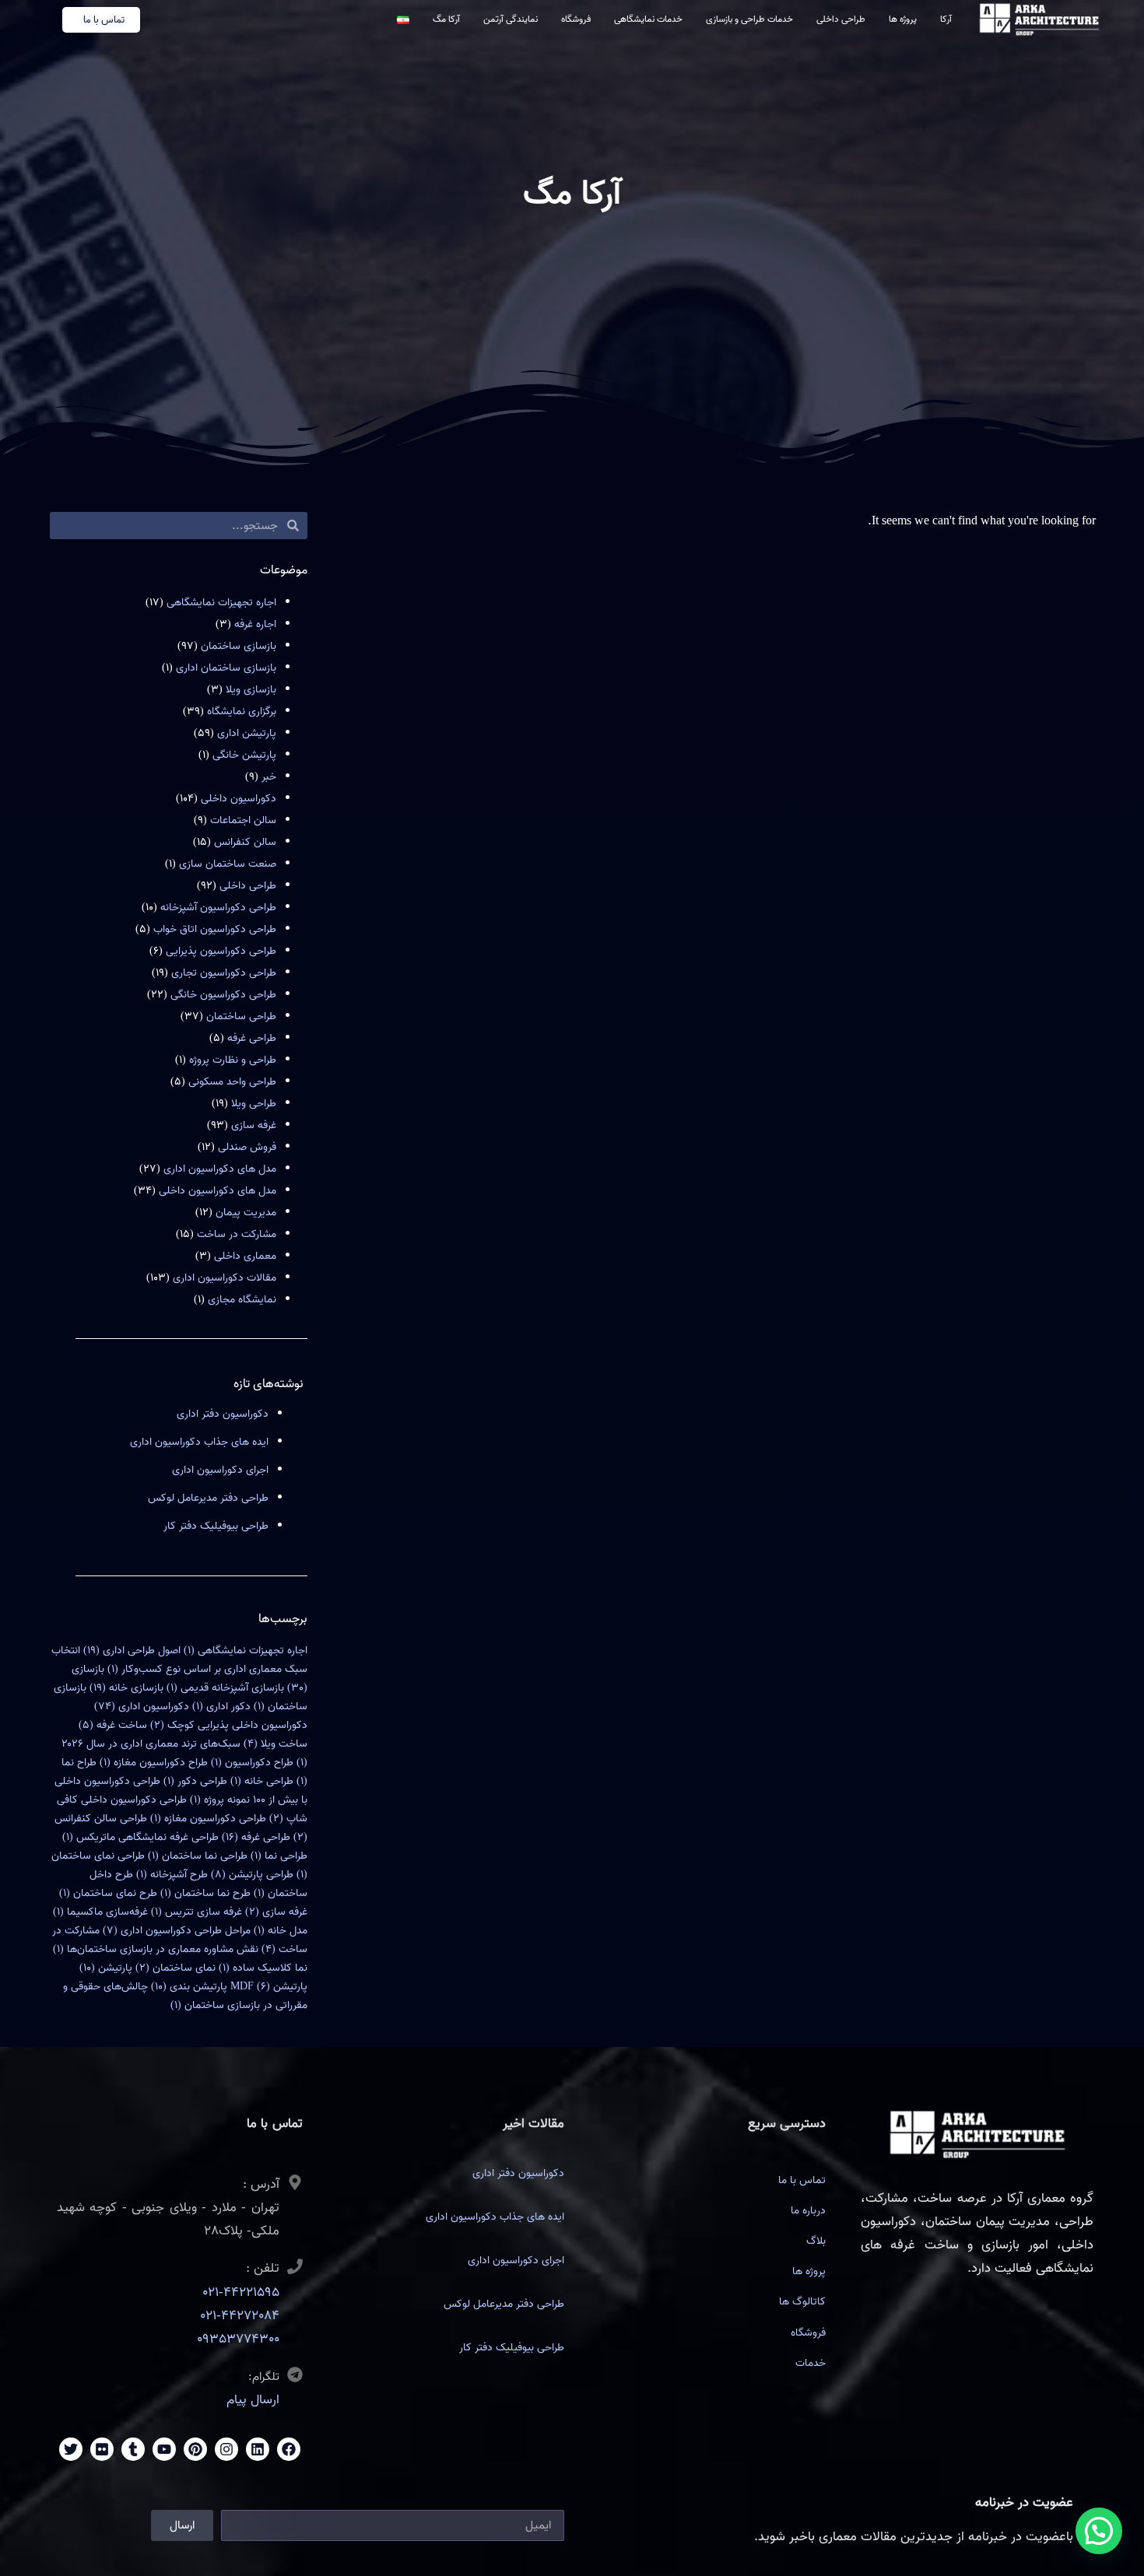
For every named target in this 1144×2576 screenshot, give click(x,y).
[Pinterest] (195, 2449)
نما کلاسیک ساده (263, 1968)
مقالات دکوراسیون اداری (225, 1278)
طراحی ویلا (254, 1104)
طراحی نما (279, 1856)
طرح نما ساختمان (205, 1893)
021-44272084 (240, 2316)
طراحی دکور (195, 1781)
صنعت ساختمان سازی (228, 864)
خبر (269, 777)
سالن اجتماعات (243, 820)
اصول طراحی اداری (132, 1651)
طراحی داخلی (841, 19)
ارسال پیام (253, 2400)
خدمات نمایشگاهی (648, 19)
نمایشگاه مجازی (242, 1300)
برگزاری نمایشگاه (242, 711)
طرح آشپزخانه (172, 1875)
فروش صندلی (247, 1147)
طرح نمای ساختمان (108, 1893)
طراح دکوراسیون (252, 1763)
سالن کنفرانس (245, 842)
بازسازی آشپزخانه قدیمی (225, 1688)
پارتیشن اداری (247, 733)
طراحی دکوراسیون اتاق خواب (215, 929)
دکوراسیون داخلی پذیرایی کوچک (229, 1725)
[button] (1099, 2531)
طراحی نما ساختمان (198, 1856)
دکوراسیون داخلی (239, 799)
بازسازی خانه (126, 1688)
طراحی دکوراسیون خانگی (223, 995)
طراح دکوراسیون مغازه (154, 1763)
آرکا (946, 19)
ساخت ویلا (275, 1744)
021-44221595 (241, 2292)
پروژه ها (903, 19)
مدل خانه (281, 1931)
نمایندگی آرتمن (511, 19)
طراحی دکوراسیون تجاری (224, 973)
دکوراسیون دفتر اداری (223, 1414)
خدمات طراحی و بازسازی (749, 19)
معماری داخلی (245, 1256)
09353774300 (238, 2339)
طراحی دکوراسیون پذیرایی (221, 951)
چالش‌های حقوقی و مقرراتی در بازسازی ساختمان (185, 1996)
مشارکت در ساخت (237, 1234)
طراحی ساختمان (241, 1016)
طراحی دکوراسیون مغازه (208, 1819)
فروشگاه (576, 19)
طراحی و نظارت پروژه (233, 1060)
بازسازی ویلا (251, 690)
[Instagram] (226, 2449)
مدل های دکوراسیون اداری (220, 1169)
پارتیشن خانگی (244, 755)
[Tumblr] (133, 2449)
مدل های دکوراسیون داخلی (218, 1191)
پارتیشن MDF (269, 1987)
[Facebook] (289, 2449)
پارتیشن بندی (189, 1987)
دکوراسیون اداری (142, 1707)
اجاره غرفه (255, 624)
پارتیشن (106, 1968)
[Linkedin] (258, 2449)
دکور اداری (221, 1707)
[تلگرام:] (295, 2374)
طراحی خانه (262, 1781)
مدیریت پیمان (246, 1213)
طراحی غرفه (252, 1038)
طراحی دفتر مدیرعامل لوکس (208, 1498)
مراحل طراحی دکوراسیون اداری (177, 1931)
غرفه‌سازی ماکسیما (100, 1912)
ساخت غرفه (113, 1725)
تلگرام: (264, 2377)
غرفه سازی (254, 1125)
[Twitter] (71, 2449)
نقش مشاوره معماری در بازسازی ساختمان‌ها (156, 1949)
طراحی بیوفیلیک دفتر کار (216, 1526)
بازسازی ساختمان (239, 646)
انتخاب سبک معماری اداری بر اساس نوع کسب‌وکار (179, 1660)
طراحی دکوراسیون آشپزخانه (218, 908)
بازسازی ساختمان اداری (226, 668)
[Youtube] (164, 2449)
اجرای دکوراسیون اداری (220, 1470)
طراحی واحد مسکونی (232, 1082)
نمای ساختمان (175, 1968)
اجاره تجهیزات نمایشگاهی (221, 603)
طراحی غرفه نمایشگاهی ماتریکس (140, 1837)
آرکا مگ (446, 19)
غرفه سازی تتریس (197, 1912)
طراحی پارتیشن (252, 1875)
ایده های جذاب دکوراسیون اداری (199, 1442)
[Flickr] (102, 2449)
